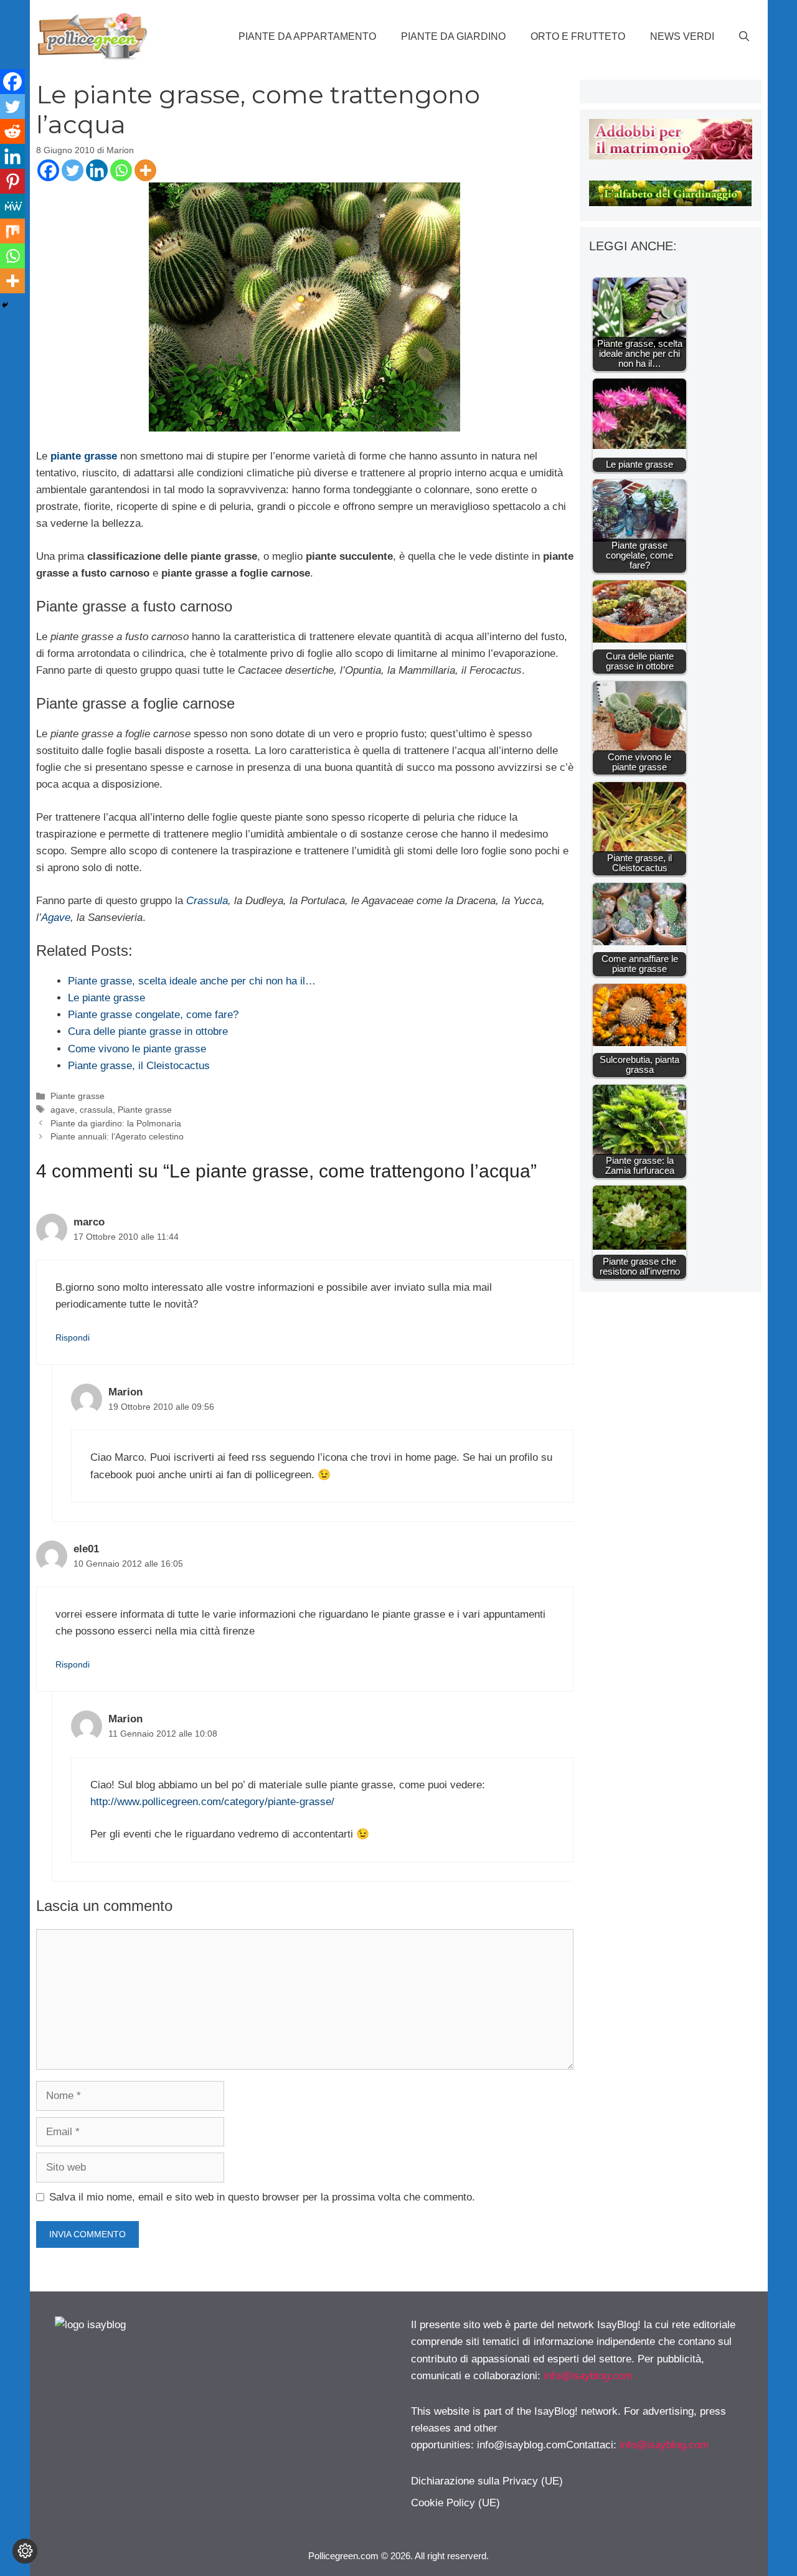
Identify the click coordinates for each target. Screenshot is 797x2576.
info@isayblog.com (588, 2376)
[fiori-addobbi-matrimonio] (670, 156)
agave (63, 1110)
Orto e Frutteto (578, 36)
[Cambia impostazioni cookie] (25, 2551)
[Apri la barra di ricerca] (744, 37)
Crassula (207, 901)
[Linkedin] (97, 170)
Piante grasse (78, 1096)
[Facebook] (48, 170)
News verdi (682, 36)
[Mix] (12, 231)
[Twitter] (73, 170)
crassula (96, 1110)
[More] (145, 170)
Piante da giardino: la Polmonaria (116, 1123)
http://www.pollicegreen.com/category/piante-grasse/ (212, 1802)
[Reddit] (12, 131)
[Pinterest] (12, 181)
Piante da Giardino (453, 36)
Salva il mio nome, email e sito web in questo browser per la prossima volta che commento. (262, 2197)
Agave (56, 918)
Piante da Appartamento (307, 36)
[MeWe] (12, 206)
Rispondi (73, 1338)
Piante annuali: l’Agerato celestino (117, 1136)
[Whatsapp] (121, 170)
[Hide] (5, 305)
